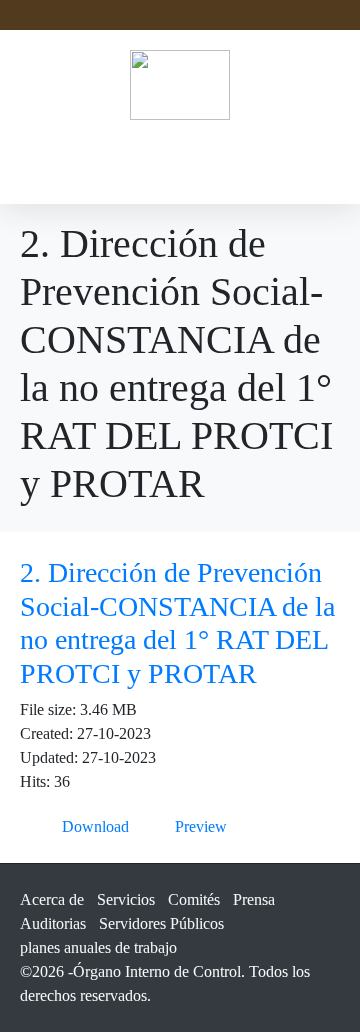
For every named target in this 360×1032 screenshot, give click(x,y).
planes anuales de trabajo (98, 947)
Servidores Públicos (161, 923)
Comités (194, 899)
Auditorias (53, 923)
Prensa (254, 899)
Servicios (126, 899)
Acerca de (52, 899)
